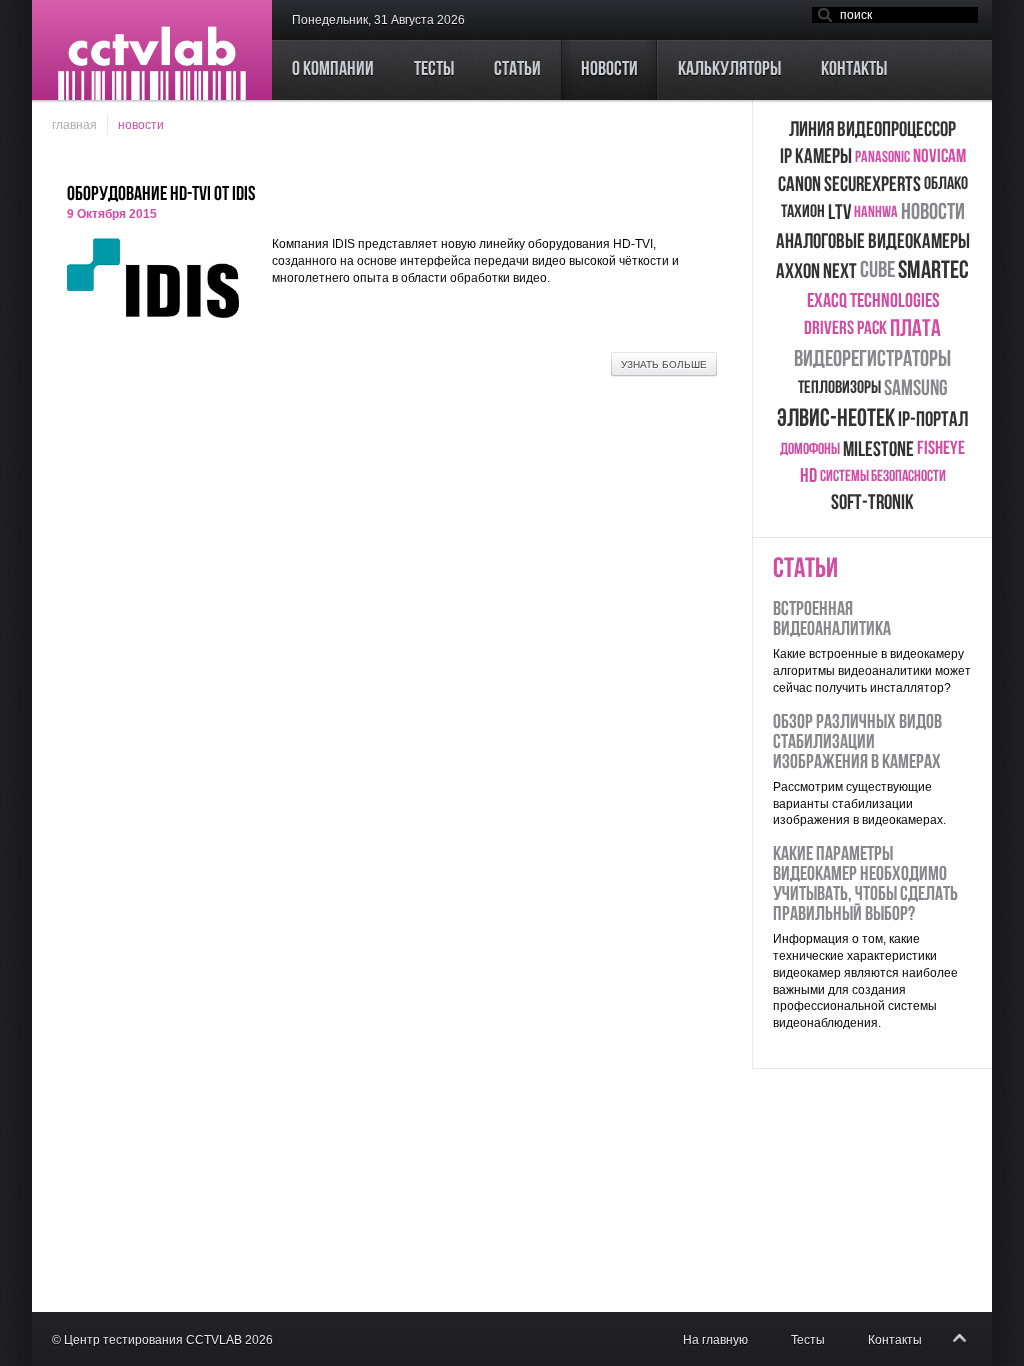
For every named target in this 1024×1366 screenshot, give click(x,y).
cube (877, 271)
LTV (839, 213)
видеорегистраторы (872, 360)
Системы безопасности (883, 477)
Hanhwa (876, 213)
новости (933, 213)
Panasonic (882, 158)
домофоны (810, 450)
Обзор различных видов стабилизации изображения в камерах (857, 743)
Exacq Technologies (873, 302)
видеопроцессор (896, 130)
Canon (799, 185)
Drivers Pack (845, 329)
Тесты (808, 1340)
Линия (811, 130)
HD (808, 477)
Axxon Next (816, 272)
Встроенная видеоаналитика (832, 620)
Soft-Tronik (872, 503)
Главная (74, 125)
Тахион (803, 213)
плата (915, 330)
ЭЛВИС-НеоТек (836, 419)
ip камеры (816, 157)
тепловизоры (839, 389)
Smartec (933, 271)
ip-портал (933, 420)
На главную (715, 1340)
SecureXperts (872, 185)
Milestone (878, 450)
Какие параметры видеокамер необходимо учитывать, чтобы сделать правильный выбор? (865, 885)
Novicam (939, 157)
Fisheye (941, 449)
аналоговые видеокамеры (873, 242)
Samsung (916, 389)
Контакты (895, 1340)
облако (946, 185)
